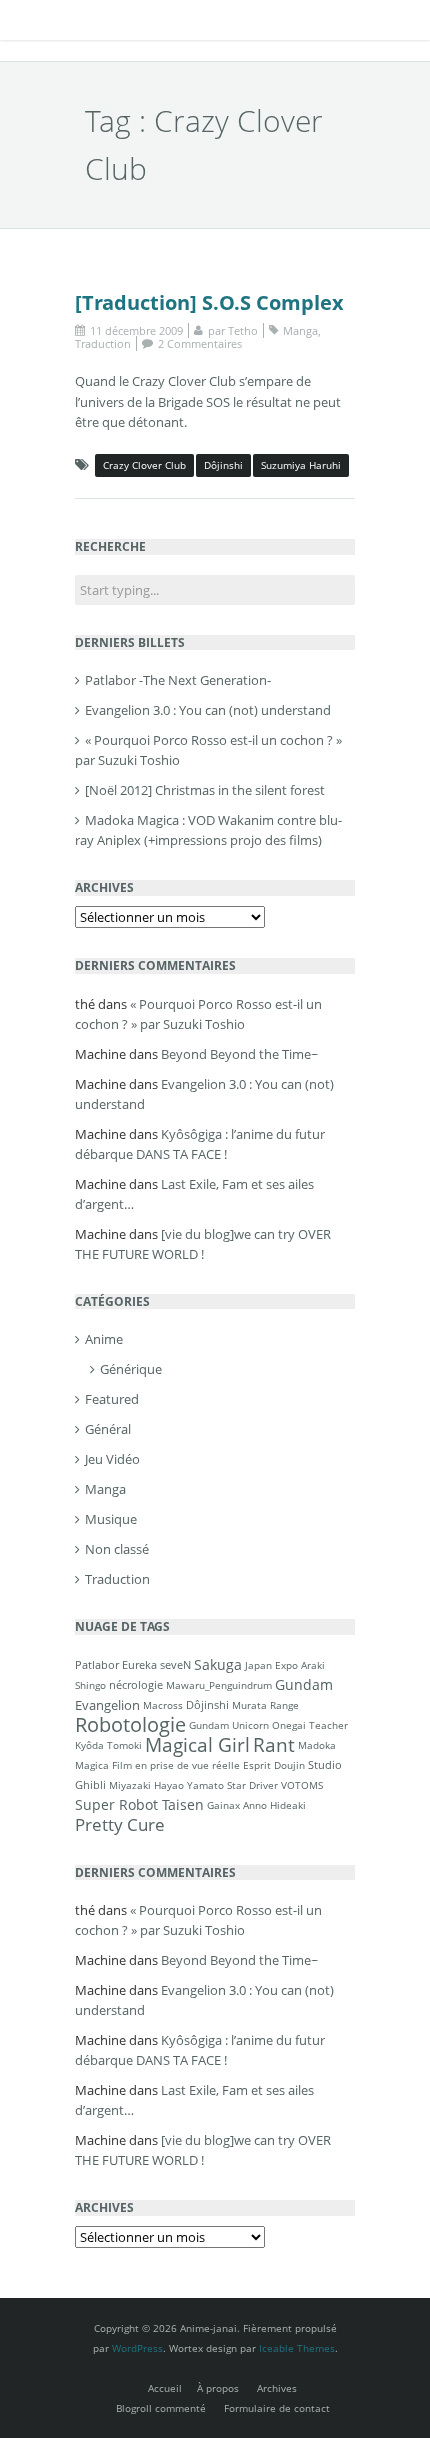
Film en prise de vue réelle (176, 1765)
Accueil (165, 2388)
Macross (163, 1705)
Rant (274, 1744)
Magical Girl (197, 1744)
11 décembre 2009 (136, 330)
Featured (112, 1399)
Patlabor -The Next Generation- (178, 680)
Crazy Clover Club (144, 465)
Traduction (103, 343)
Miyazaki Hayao (146, 1785)
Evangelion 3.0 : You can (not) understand (208, 710)
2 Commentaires (200, 343)
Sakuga (218, 1664)
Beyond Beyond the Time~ (239, 1054)
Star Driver (252, 1785)
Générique (131, 1369)
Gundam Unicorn (229, 1725)
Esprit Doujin (274, 1765)
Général (108, 1429)
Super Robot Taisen (139, 1804)
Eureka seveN (156, 1664)
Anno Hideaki (274, 1805)
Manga (300, 330)
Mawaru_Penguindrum (219, 1685)
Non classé (117, 1549)
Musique (111, 1519)
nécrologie (136, 1684)
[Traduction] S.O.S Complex (209, 302)
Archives (277, 2388)
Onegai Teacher (310, 1725)
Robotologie (130, 1724)
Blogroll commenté (161, 2408)
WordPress (137, 2348)
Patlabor (97, 1664)
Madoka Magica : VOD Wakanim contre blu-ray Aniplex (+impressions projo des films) (208, 830)
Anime (104, 1339)
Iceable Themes (297, 2348)
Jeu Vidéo (112, 1459)
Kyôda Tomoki (108, 1745)
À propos (218, 2388)
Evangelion (107, 1705)
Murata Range (265, 1705)
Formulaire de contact (277, 2408)
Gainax (223, 1805)
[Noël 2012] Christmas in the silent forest (205, 790)
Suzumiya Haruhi (301, 465)
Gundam (304, 1684)
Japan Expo (271, 1665)
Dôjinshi (223, 465)
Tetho (243, 330)
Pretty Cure (120, 1824)
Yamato (205, 1785)
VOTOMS (302, 1785)
